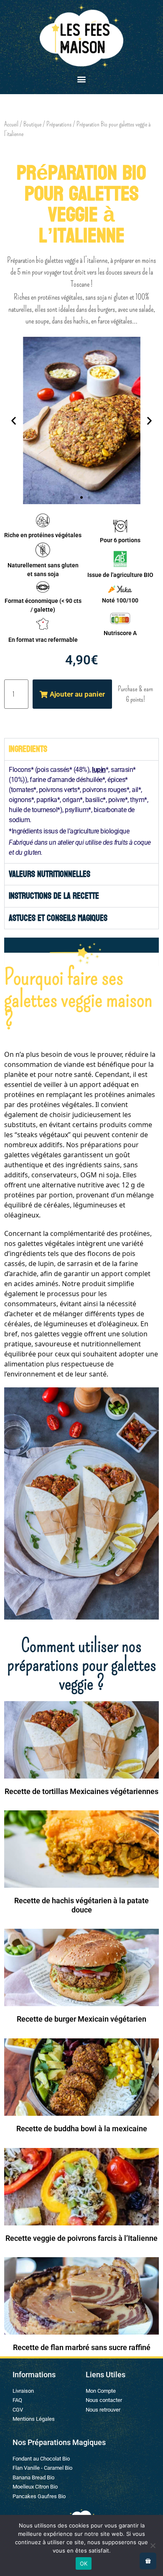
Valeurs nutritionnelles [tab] (50, 874)
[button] (82, 79)
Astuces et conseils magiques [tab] (58, 918)
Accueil (11, 124)
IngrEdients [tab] (28, 749)
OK (84, 2563)
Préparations (59, 124)
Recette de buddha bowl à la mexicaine (82, 2129)
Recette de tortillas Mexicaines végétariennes (81, 1791)
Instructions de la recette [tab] (54, 896)
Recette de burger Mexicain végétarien (81, 2019)
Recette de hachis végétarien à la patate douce (81, 1905)
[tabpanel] (81, 812)
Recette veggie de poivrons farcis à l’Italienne (81, 2238)
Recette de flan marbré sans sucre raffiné (82, 2347)
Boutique (32, 124)
